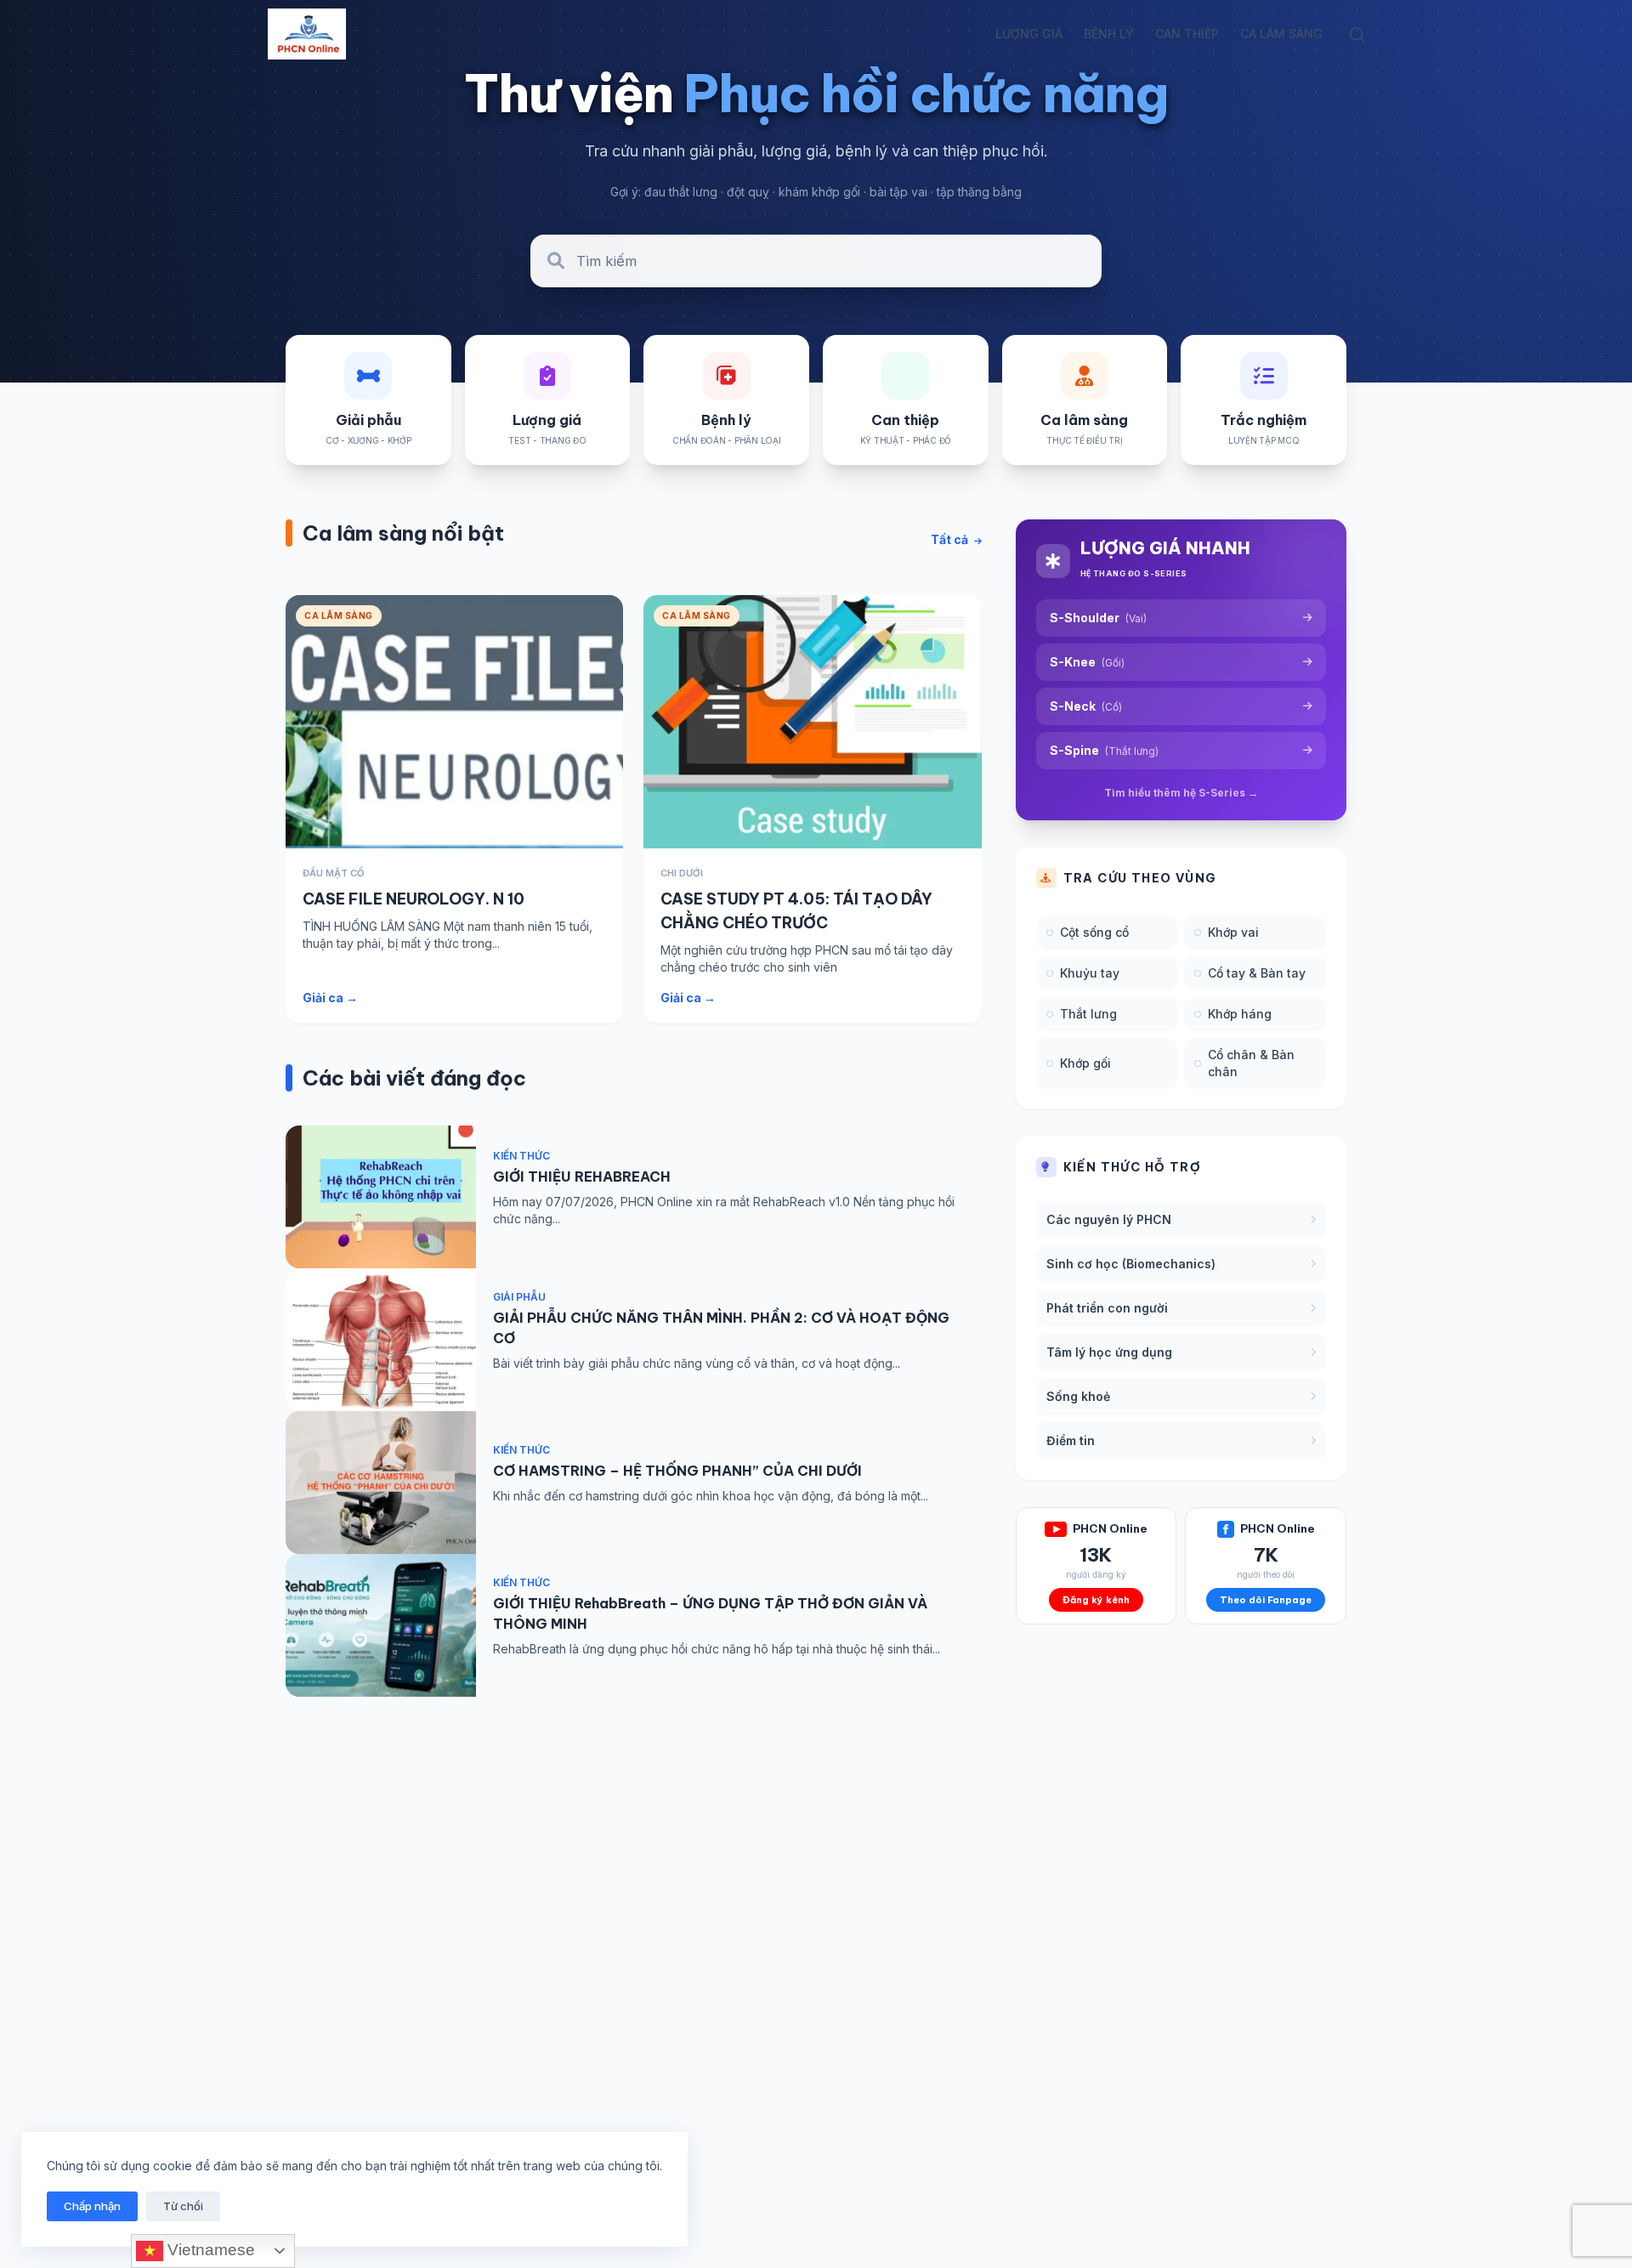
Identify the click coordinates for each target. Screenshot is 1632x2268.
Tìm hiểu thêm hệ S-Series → (1181, 793)
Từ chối (183, 2206)
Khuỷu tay (1090, 973)
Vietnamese (209, 2250)
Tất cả (951, 539)
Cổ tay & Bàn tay (1257, 973)
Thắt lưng (1088, 1014)
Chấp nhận (92, 2206)
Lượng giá (1029, 34)
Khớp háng (1240, 1014)
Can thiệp (1187, 34)
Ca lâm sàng (1281, 34)
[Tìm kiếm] (1357, 34)
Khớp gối (1085, 1063)
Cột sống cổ (1094, 932)
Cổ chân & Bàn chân (1251, 1063)
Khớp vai (1233, 932)
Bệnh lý (1109, 34)
